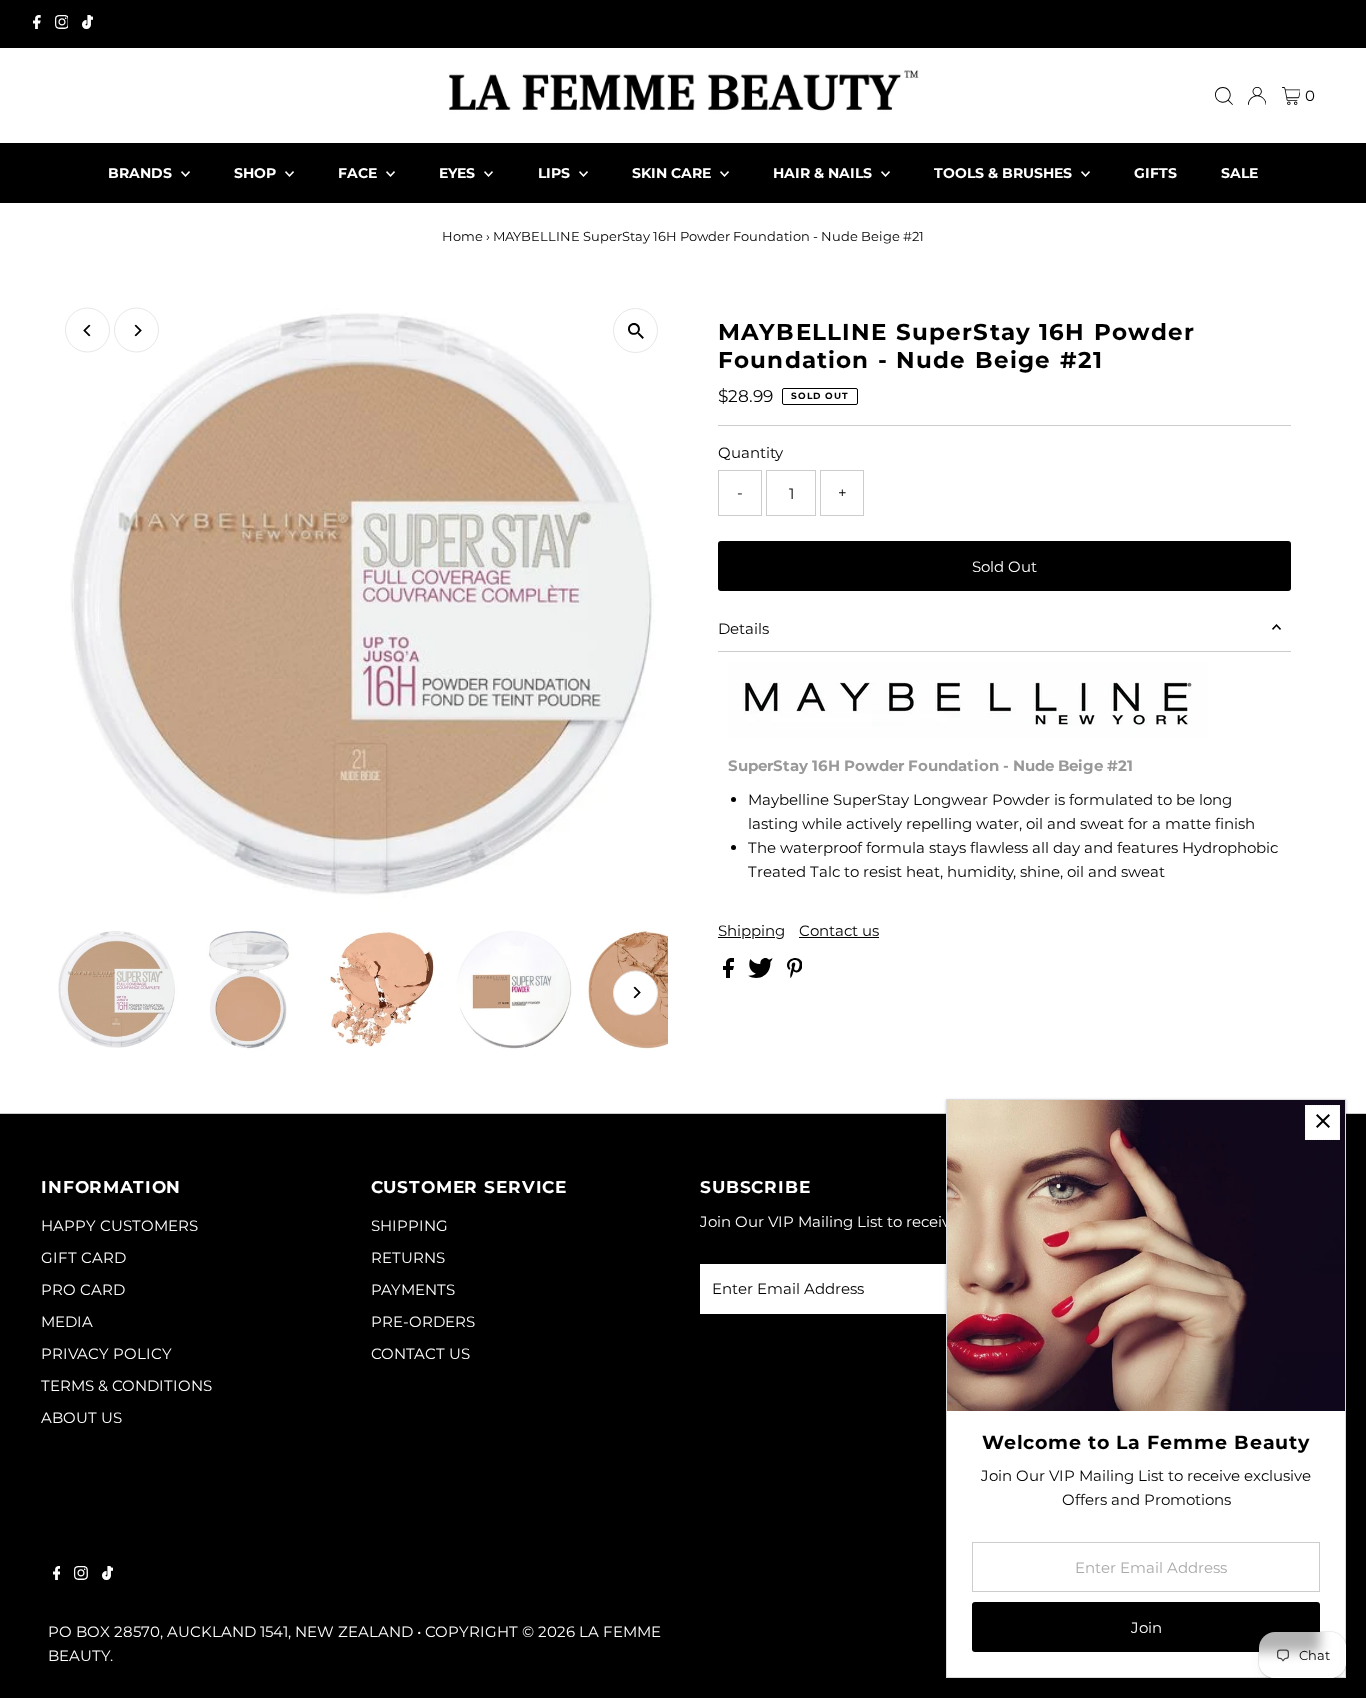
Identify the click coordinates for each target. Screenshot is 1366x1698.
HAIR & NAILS (824, 173)
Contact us (839, 930)
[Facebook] (37, 24)
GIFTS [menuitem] (1155, 173)
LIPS (556, 173)
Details (743, 628)
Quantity (750, 452)
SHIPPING (409, 1225)
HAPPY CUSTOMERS (119, 1225)
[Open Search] (1224, 96)
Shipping (751, 930)
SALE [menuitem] (1239, 173)
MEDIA (67, 1321)
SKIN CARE (673, 173)
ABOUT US (81, 1417)
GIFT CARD (83, 1257)
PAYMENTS (413, 1289)
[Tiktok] (87, 24)
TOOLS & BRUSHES (1005, 173)
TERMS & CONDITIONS (126, 1385)
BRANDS (142, 173)
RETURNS (408, 1257)
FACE (359, 173)
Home (462, 236)
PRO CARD (83, 1289)
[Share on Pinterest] (795, 972)
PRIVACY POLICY (106, 1353)
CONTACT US (420, 1353)
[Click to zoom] (635, 330)
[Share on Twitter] (762, 972)
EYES (459, 173)
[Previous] (87, 330)
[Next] (136, 330)
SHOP (257, 173)
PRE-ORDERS (423, 1321)
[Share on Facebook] (730, 972)
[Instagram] (62, 24)
